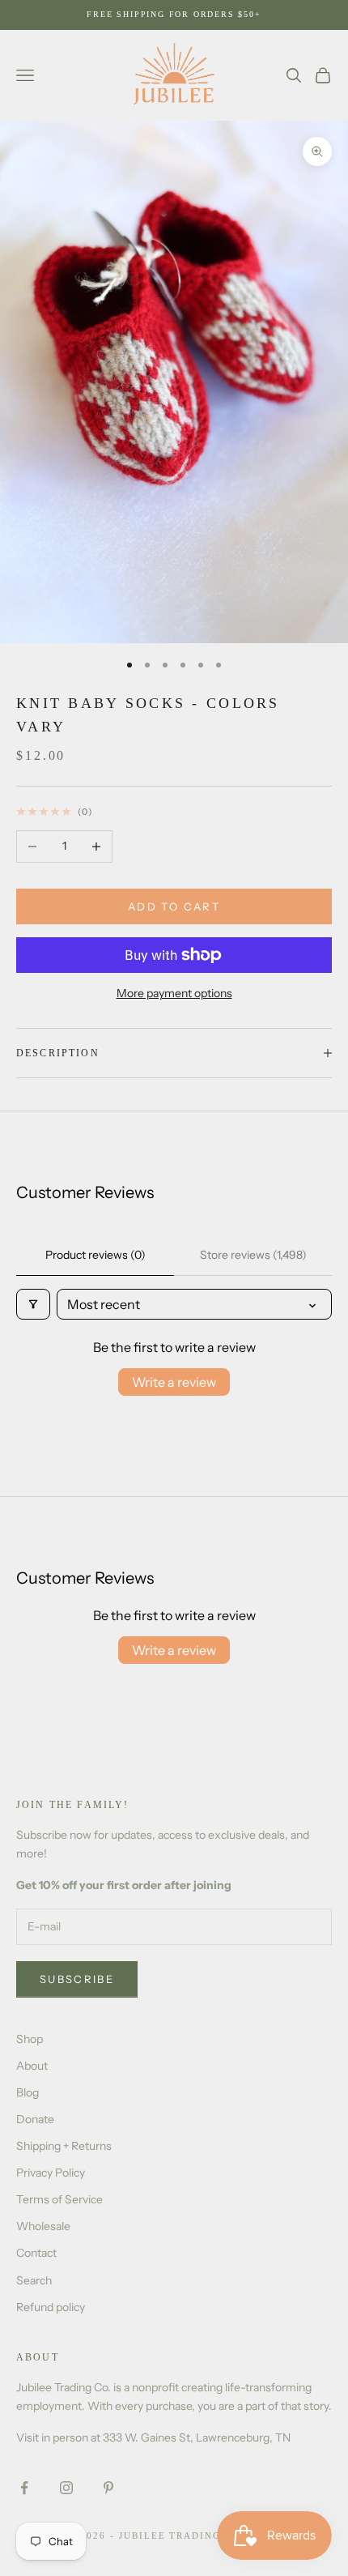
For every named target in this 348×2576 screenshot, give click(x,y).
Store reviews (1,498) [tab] (253, 1255)
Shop (30, 2039)
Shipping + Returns (64, 2146)
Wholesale (43, 2226)
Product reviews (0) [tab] (95, 1255)
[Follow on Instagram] (66, 2488)
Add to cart (174, 906)
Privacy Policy (51, 2173)
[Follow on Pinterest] (108, 2488)
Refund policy (51, 2307)
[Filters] (33, 1304)
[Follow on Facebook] (24, 2488)
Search (34, 2280)
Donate (35, 2119)
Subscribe (77, 1979)
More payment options (174, 993)
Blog (28, 2092)
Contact (36, 2253)
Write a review (174, 1382)
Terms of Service (59, 2199)
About (32, 2066)
